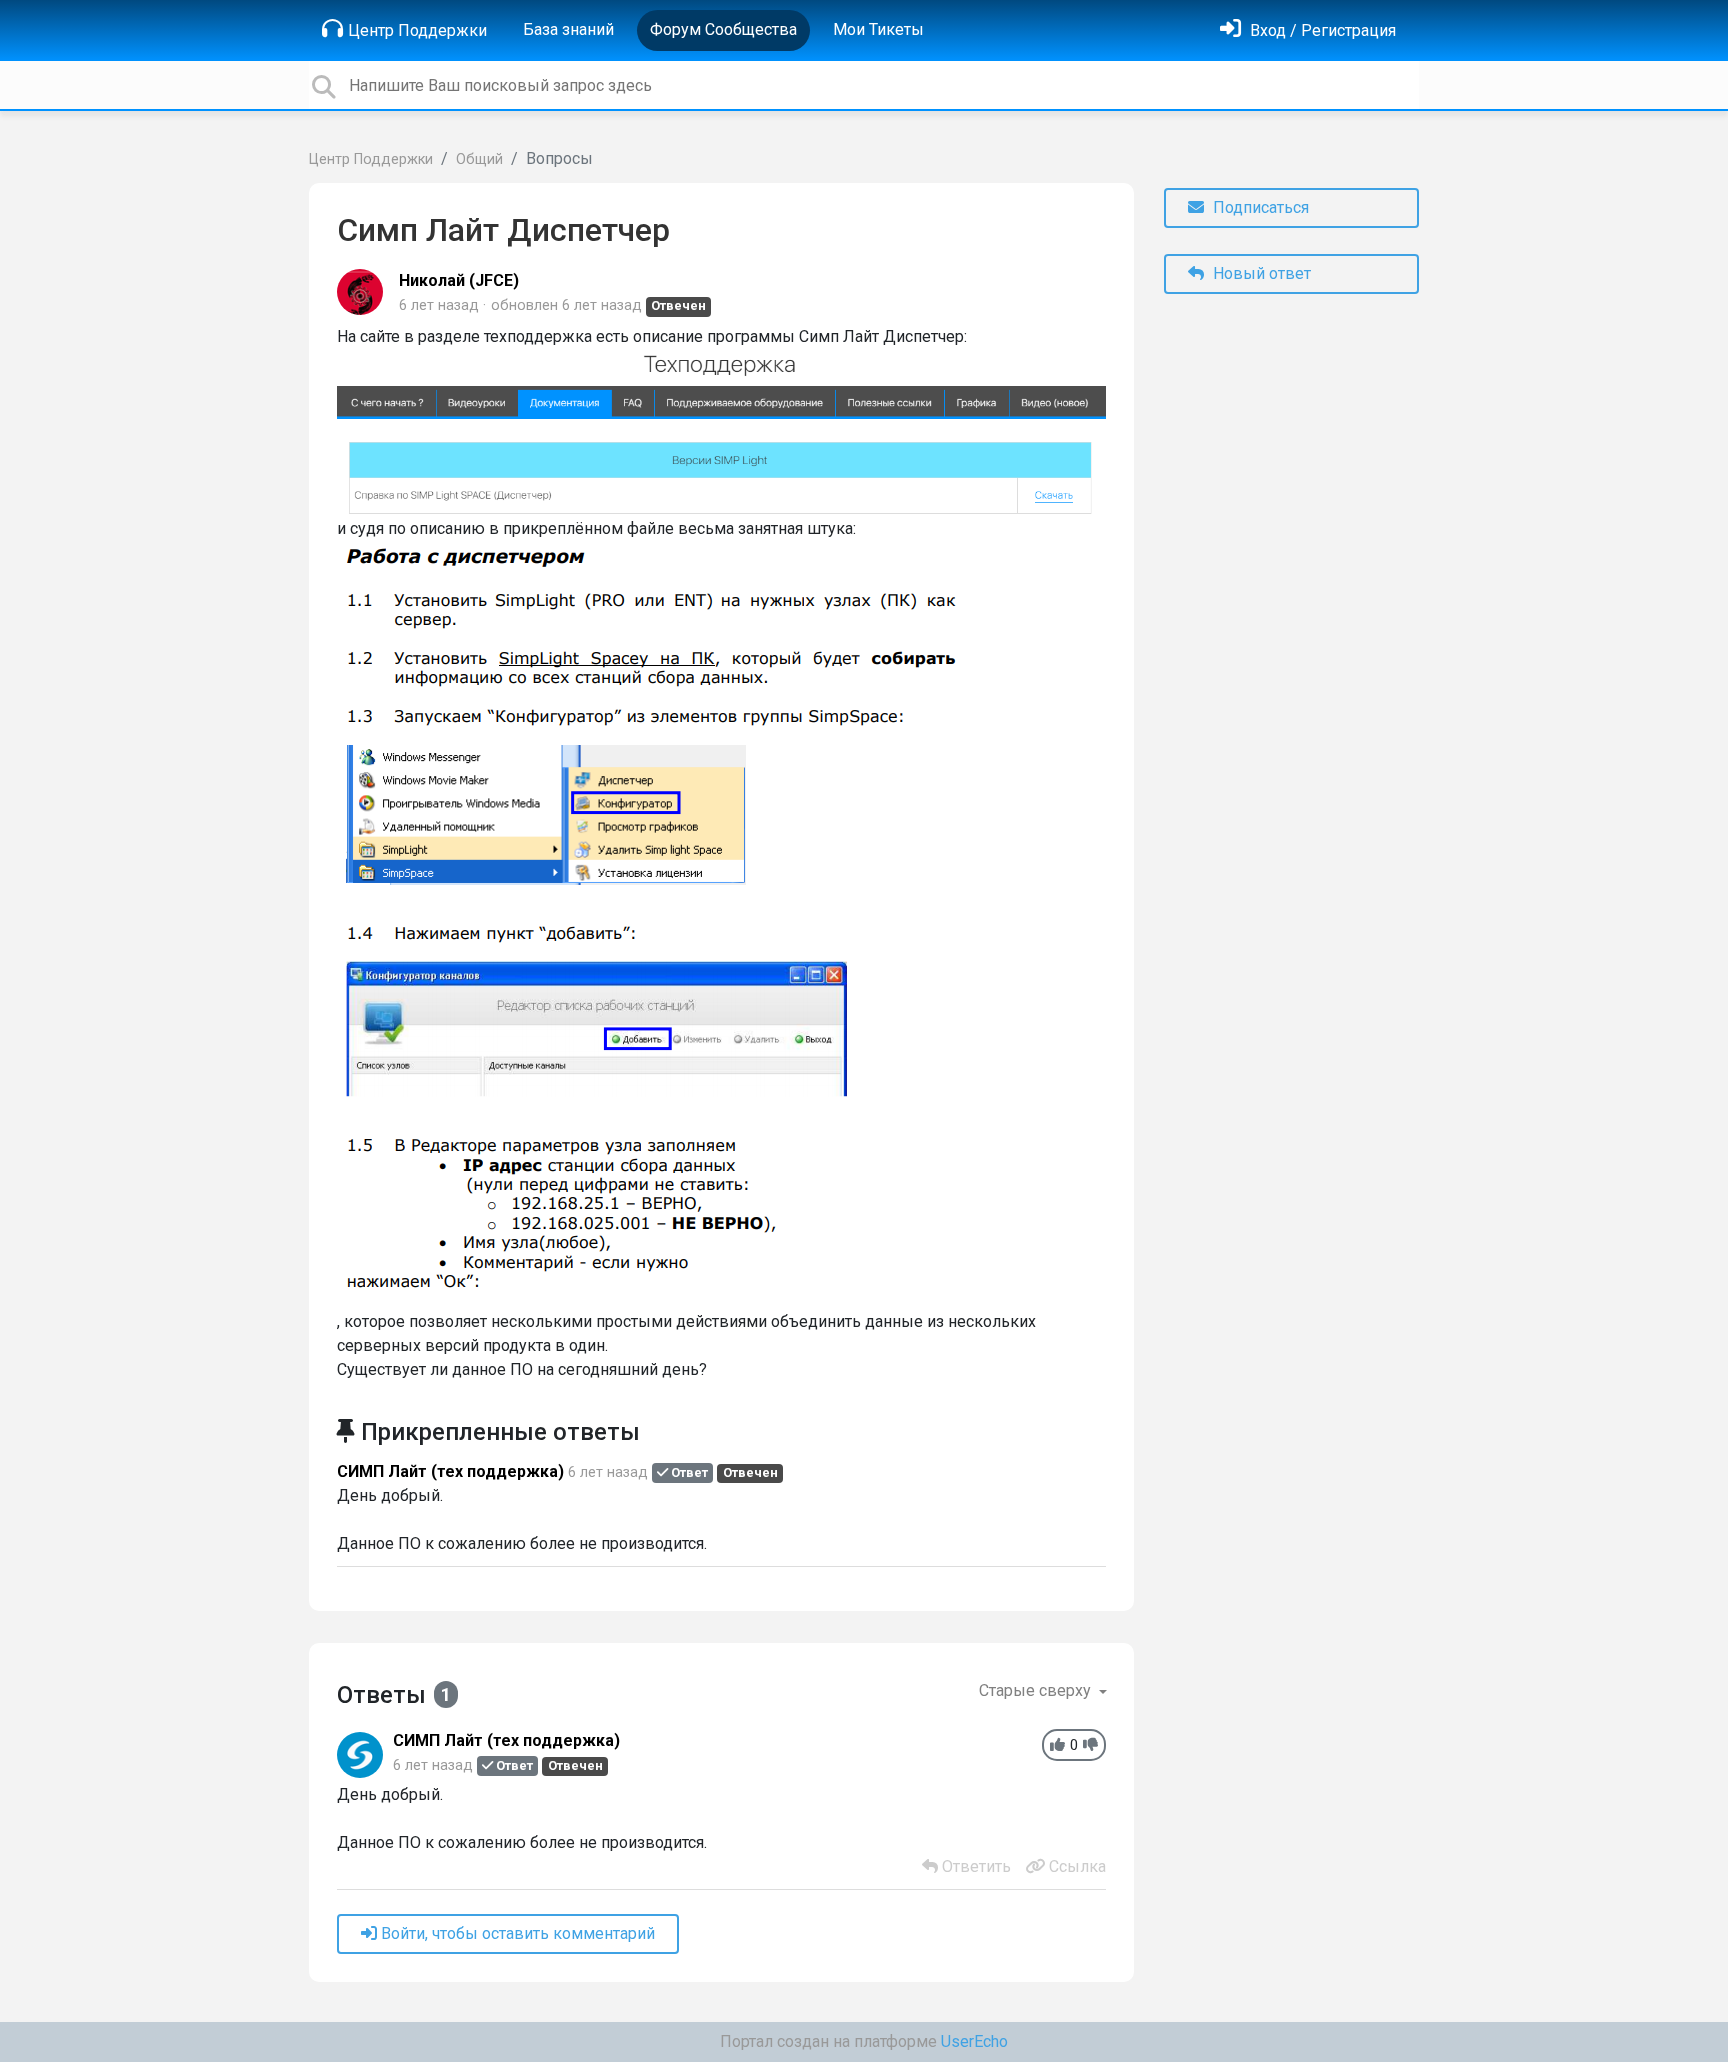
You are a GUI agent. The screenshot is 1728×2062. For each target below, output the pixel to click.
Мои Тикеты (878, 29)
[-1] (1090, 1745)
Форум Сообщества (723, 29)
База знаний (568, 29)
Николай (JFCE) (459, 280)
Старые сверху (1037, 1690)
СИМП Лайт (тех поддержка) (450, 1471)
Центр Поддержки (417, 30)
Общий (479, 159)
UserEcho (974, 2041)
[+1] (1057, 1745)
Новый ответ (1260, 273)
